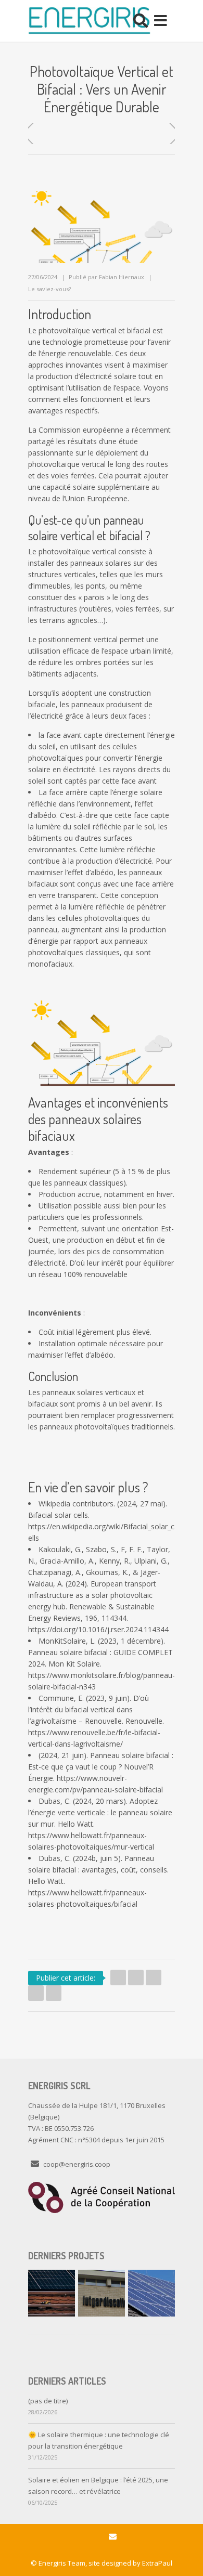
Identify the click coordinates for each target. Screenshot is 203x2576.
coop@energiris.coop (77, 2164)
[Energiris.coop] (89, 21)
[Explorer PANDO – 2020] (151, 2293)
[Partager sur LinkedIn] (154, 1977)
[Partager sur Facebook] (136, 1977)
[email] (113, 2537)
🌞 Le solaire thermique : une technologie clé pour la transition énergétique (99, 2440)
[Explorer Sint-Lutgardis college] (102, 2293)
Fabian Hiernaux (122, 277)
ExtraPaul (157, 2563)
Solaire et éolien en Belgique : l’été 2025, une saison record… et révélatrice (98, 2486)
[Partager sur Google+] (36, 1993)
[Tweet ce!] (118, 1977)
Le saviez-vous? (49, 289)
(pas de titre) (48, 2401)
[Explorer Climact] (52, 2293)
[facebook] (91, 2537)
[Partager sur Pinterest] (54, 1993)
